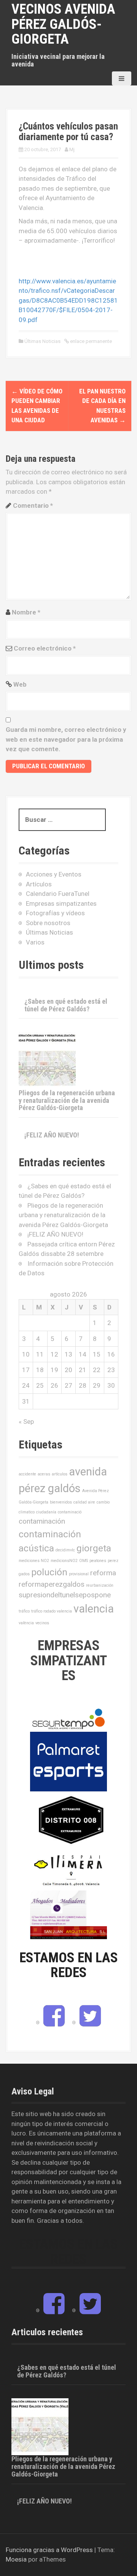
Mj (72, 149)
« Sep (26, 1421)
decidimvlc (65, 1550)
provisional (79, 1574)
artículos (60, 1474)
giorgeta (94, 1548)
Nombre (26, 612)
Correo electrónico (45, 648)
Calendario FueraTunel (58, 894)
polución (49, 1572)
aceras (44, 1474)
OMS (84, 1561)
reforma (103, 1573)
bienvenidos (61, 1502)
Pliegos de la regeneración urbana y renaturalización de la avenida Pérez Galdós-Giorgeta (67, 1100)
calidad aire (84, 1502)
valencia (94, 1609)
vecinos (42, 1623)
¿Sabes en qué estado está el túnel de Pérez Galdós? (66, 1005)
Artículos (39, 884)
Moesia (16, 2559)
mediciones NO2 (34, 1561)
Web (20, 684)
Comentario (33, 505)
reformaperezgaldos (52, 1584)
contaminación (42, 1521)
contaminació (70, 1512)
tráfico (24, 1611)
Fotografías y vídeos (55, 913)
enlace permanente (90, 341)
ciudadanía (46, 1512)
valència (26, 1623)
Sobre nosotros (48, 923)
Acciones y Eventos (54, 874)
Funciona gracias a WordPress (49, 2550)
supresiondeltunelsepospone (65, 1595)
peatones (98, 1561)
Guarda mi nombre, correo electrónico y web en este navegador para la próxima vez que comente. (66, 739)
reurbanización (100, 1585)
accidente (27, 1474)
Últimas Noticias (42, 341)
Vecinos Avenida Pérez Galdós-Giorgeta (63, 24)
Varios (35, 942)
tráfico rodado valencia (52, 1611)
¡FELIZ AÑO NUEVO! (52, 1135)
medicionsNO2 (64, 1561)
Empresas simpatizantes (61, 903)
